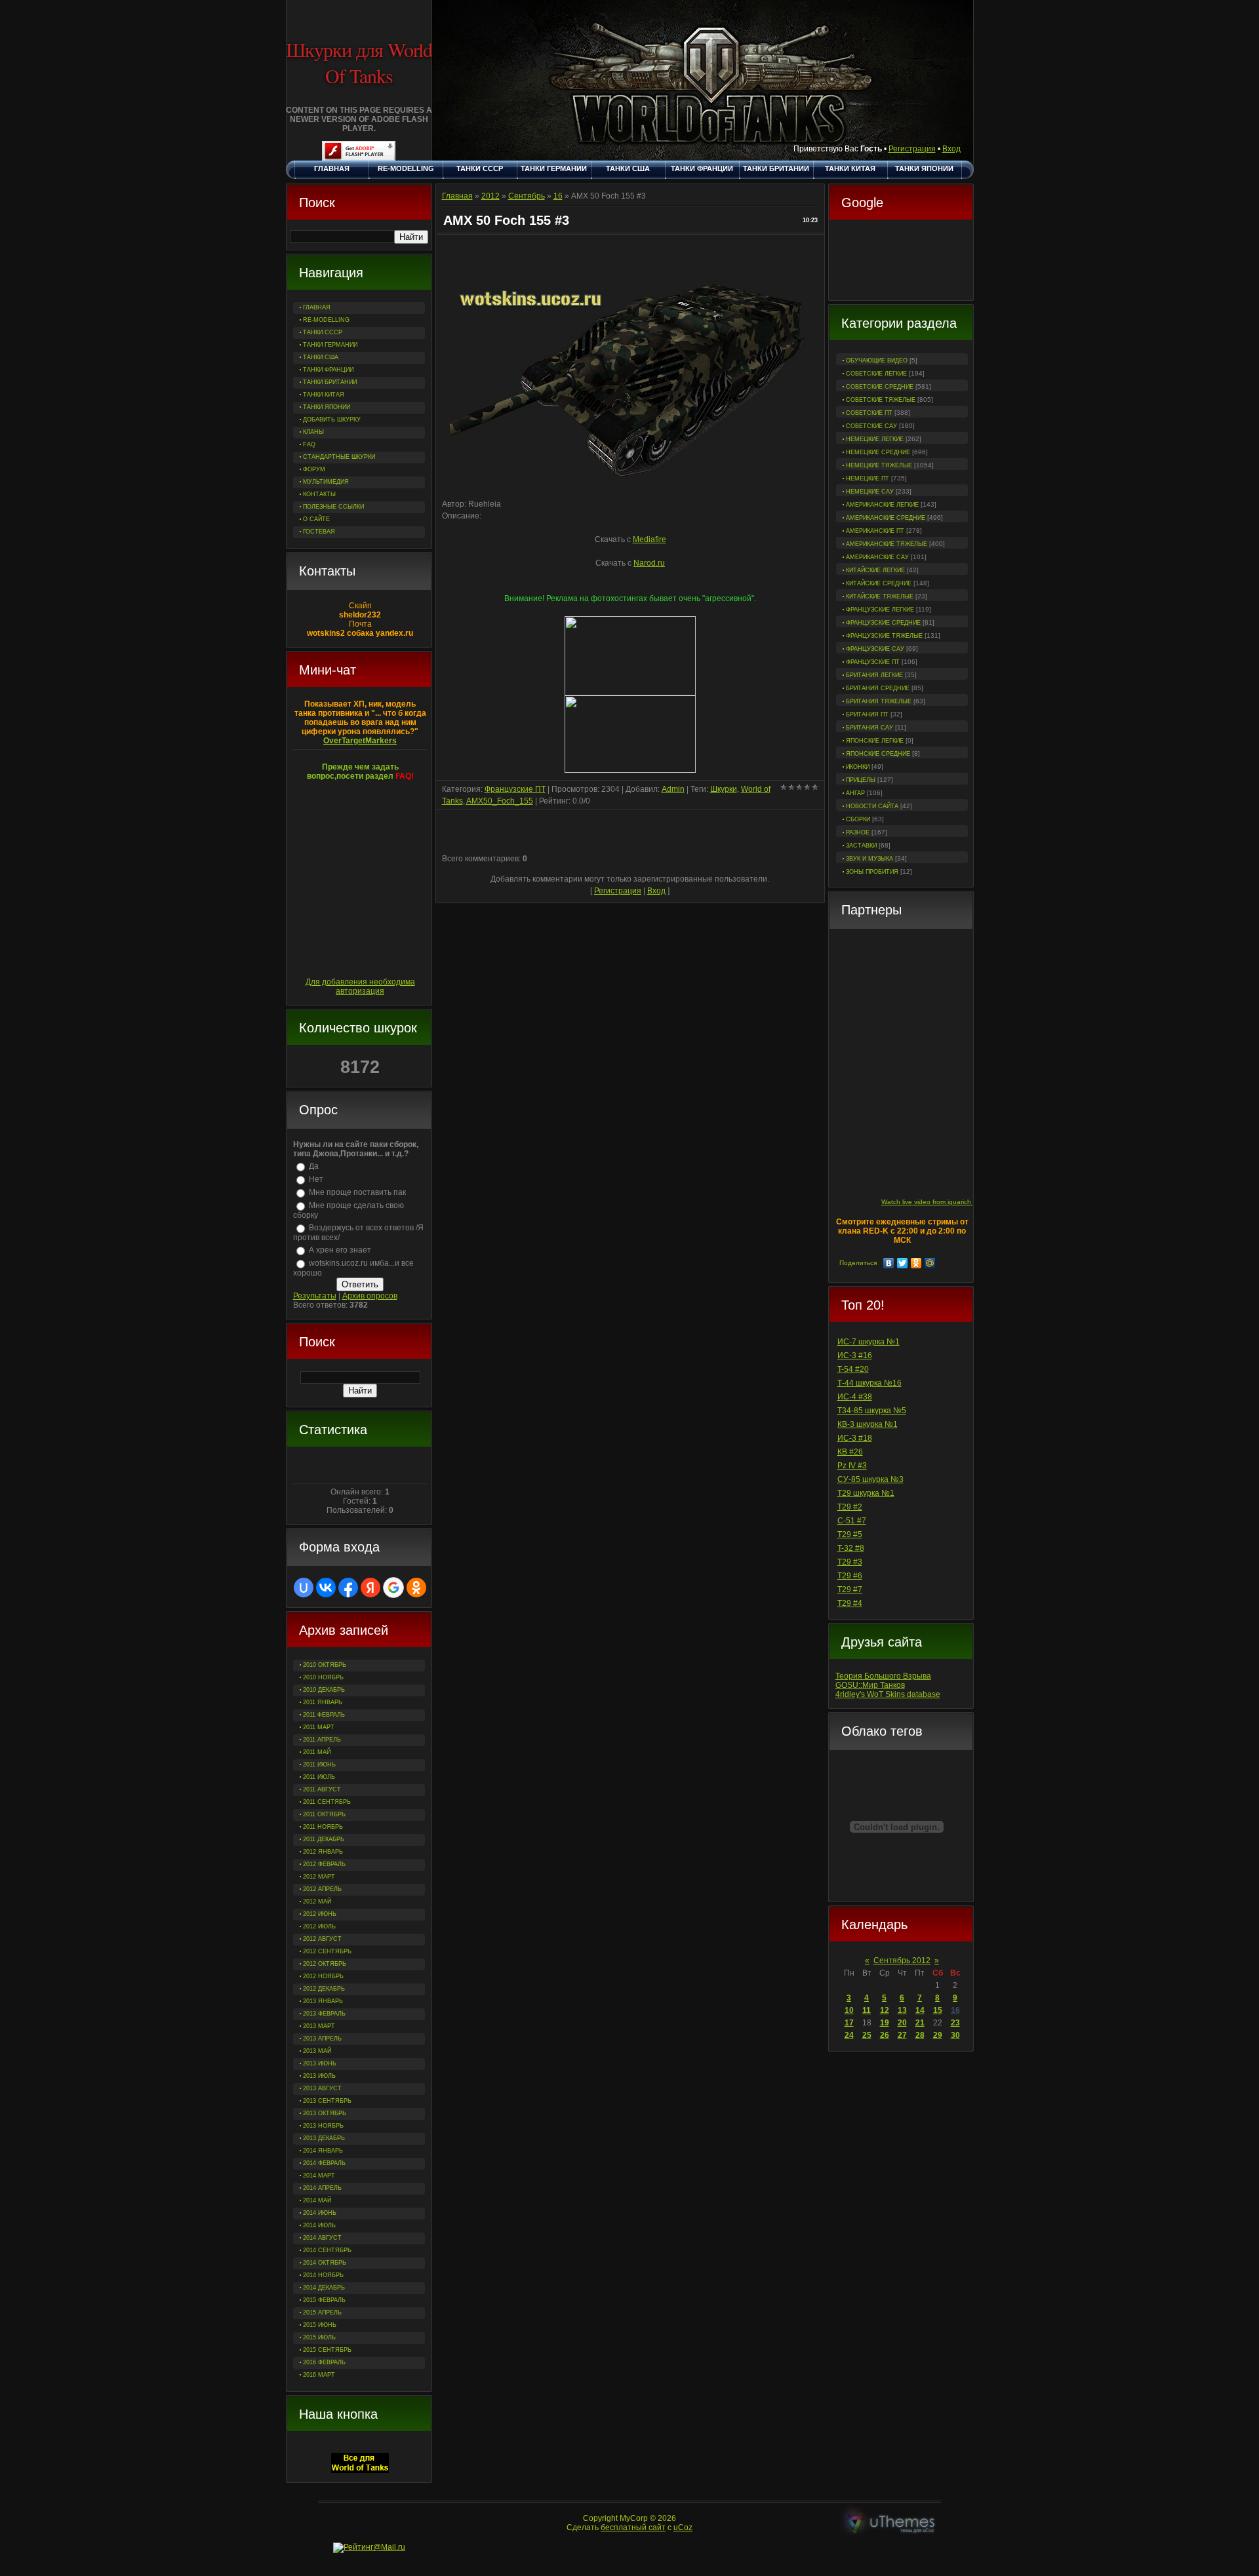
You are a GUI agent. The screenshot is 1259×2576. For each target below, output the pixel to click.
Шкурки (724, 789)
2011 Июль (319, 1777)
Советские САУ (871, 426)
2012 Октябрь (325, 1964)
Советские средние (880, 387)
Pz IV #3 (852, 1466)
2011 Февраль (324, 1715)
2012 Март (319, 1877)
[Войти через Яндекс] (370, 1588)
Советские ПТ (869, 413)
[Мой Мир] (930, 1263)
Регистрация (912, 149)
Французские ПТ (873, 662)
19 (885, 2023)
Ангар (855, 793)
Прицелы (861, 780)
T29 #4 (850, 1603)
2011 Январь (323, 1702)
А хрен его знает (340, 1250)
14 (920, 2010)
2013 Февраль (324, 2014)
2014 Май (317, 2200)
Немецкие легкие (875, 439)
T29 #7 (850, 1590)
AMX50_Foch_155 (500, 801)
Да (314, 1166)
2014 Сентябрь (327, 2250)
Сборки (858, 819)
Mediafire (649, 539)
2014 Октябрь (325, 2263)
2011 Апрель (322, 1740)
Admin (673, 789)
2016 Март (319, 2375)
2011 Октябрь (324, 1814)
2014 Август (322, 2238)
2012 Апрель (322, 1889)
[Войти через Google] (393, 1588)
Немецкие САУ (870, 492)
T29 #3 (850, 1562)
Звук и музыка (869, 859)
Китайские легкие (875, 570)
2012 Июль (319, 1926)
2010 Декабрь (324, 1690)
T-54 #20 (853, 1369)
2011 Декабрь (324, 1839)
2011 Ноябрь (323, 1827)
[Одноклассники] (916, 1263)
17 (849, 2023)
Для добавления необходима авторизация (360, 986)
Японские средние (878, 754)
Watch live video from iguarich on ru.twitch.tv (948, 1202)
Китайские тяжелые (880, 596)
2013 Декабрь (324, 2138)
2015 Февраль (324, 2300)
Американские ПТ (875, 531)
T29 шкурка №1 (866, 1493)
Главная (457, 196)
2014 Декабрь (324, 2288)
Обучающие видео (877, 361)
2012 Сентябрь (327, 1951)
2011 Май (317, 1752)
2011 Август (322, 1789)
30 (955, 2035)
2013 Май (317, 2051)
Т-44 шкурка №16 (869, 1383)
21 (920, 2023)
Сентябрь (527, 196)
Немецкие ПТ (868, 478)
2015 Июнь (320, 2325)
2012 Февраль (324, 1864)
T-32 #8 (851, 1548)
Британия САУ (869, 728)
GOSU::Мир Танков (870, 1685)
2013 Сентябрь (327, 2101)
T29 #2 (850, 1507)
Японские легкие (875, 741)
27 (902, 2035)
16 (955, 2010)
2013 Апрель (322, 2039)
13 (902, 2010)
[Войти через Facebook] (348, 1588)
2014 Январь (323, 2151)
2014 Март (319, 2176)
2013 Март (319, 2026)
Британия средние (878, 688)
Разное (858, 832)
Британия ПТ (867, 714)
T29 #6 (850, 1576)
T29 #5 (850, 1534)
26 (885, 2035)
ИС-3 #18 (855, 1438)
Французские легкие (880, 610)
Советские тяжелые (881, 400)
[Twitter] (903, 1263)
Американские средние (886, 518)
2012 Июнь (320, 1914)
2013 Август (322, 2088)
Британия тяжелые (879, 701)
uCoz (683, 2527)
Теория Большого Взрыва (883, 1676)
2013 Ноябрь (323, 2126)
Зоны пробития (872, 872)
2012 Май (317, 1902)
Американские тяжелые (887, 544)
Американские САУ (877, 557)
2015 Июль (319, 2337)
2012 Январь (323, 1852)
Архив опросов (370, 1296)
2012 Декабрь (324, 1989)
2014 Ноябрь (323, 2275)
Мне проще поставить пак (357, 1192)
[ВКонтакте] (889, 1263)
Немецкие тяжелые (879, 465)
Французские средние (883, 623)
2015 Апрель (322, 2313)
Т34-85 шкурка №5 (872, 1411)
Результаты (315, 1296)
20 (902, 2023)
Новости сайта (872, 806)
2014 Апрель (322, 2188)
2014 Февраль (324, 2163)
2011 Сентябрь (327, 1802)
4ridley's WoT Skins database (888, 1694)
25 (867, 2035)
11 (867, 2010)
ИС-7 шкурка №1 (869, 1342)
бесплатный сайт (633, 2527)
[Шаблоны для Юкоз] (890, 2523)
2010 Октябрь (325, 1665)
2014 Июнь (320, 2213)
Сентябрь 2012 (902, 1961)
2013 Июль (319, 2076)
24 (849, 2035)
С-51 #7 (852, 1521)
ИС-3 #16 (855, 1356)
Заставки (861, 846)
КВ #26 (850, 1452)
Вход (951, 149)
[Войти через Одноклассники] (416, 1588)
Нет (316, 1179)
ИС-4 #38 (855, 1397)
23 (955, 2023)
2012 (490, 196)
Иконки (858, 767)
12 (885, 2010)
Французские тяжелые (884, 636)
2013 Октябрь (325, 2113)
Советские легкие (876, 374)
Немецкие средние (878, 452)
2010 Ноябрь (323, 1677)
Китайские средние (879, 583)
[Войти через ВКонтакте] (326, 1588)
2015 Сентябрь (327, 2350)
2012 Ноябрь (323, 1976)
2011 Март (319, 1727)
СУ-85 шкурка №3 (870, 1479)
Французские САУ (875, 649)
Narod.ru (649, 563)
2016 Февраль (324, 2362)
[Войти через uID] (304, 1588)
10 (849, 2010)
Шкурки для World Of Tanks (359, 62)
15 (938, 2010)
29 (938, 2035)
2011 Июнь (319, 1765)
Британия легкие (874, 675)
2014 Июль (319, 2225)
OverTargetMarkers (360, 741)
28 (920, 2035)
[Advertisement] (901, 262)
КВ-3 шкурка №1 (868, 1424)
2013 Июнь (320, 2063)
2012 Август (322, 1939)
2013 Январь (323, 2001)
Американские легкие (882, 505)
